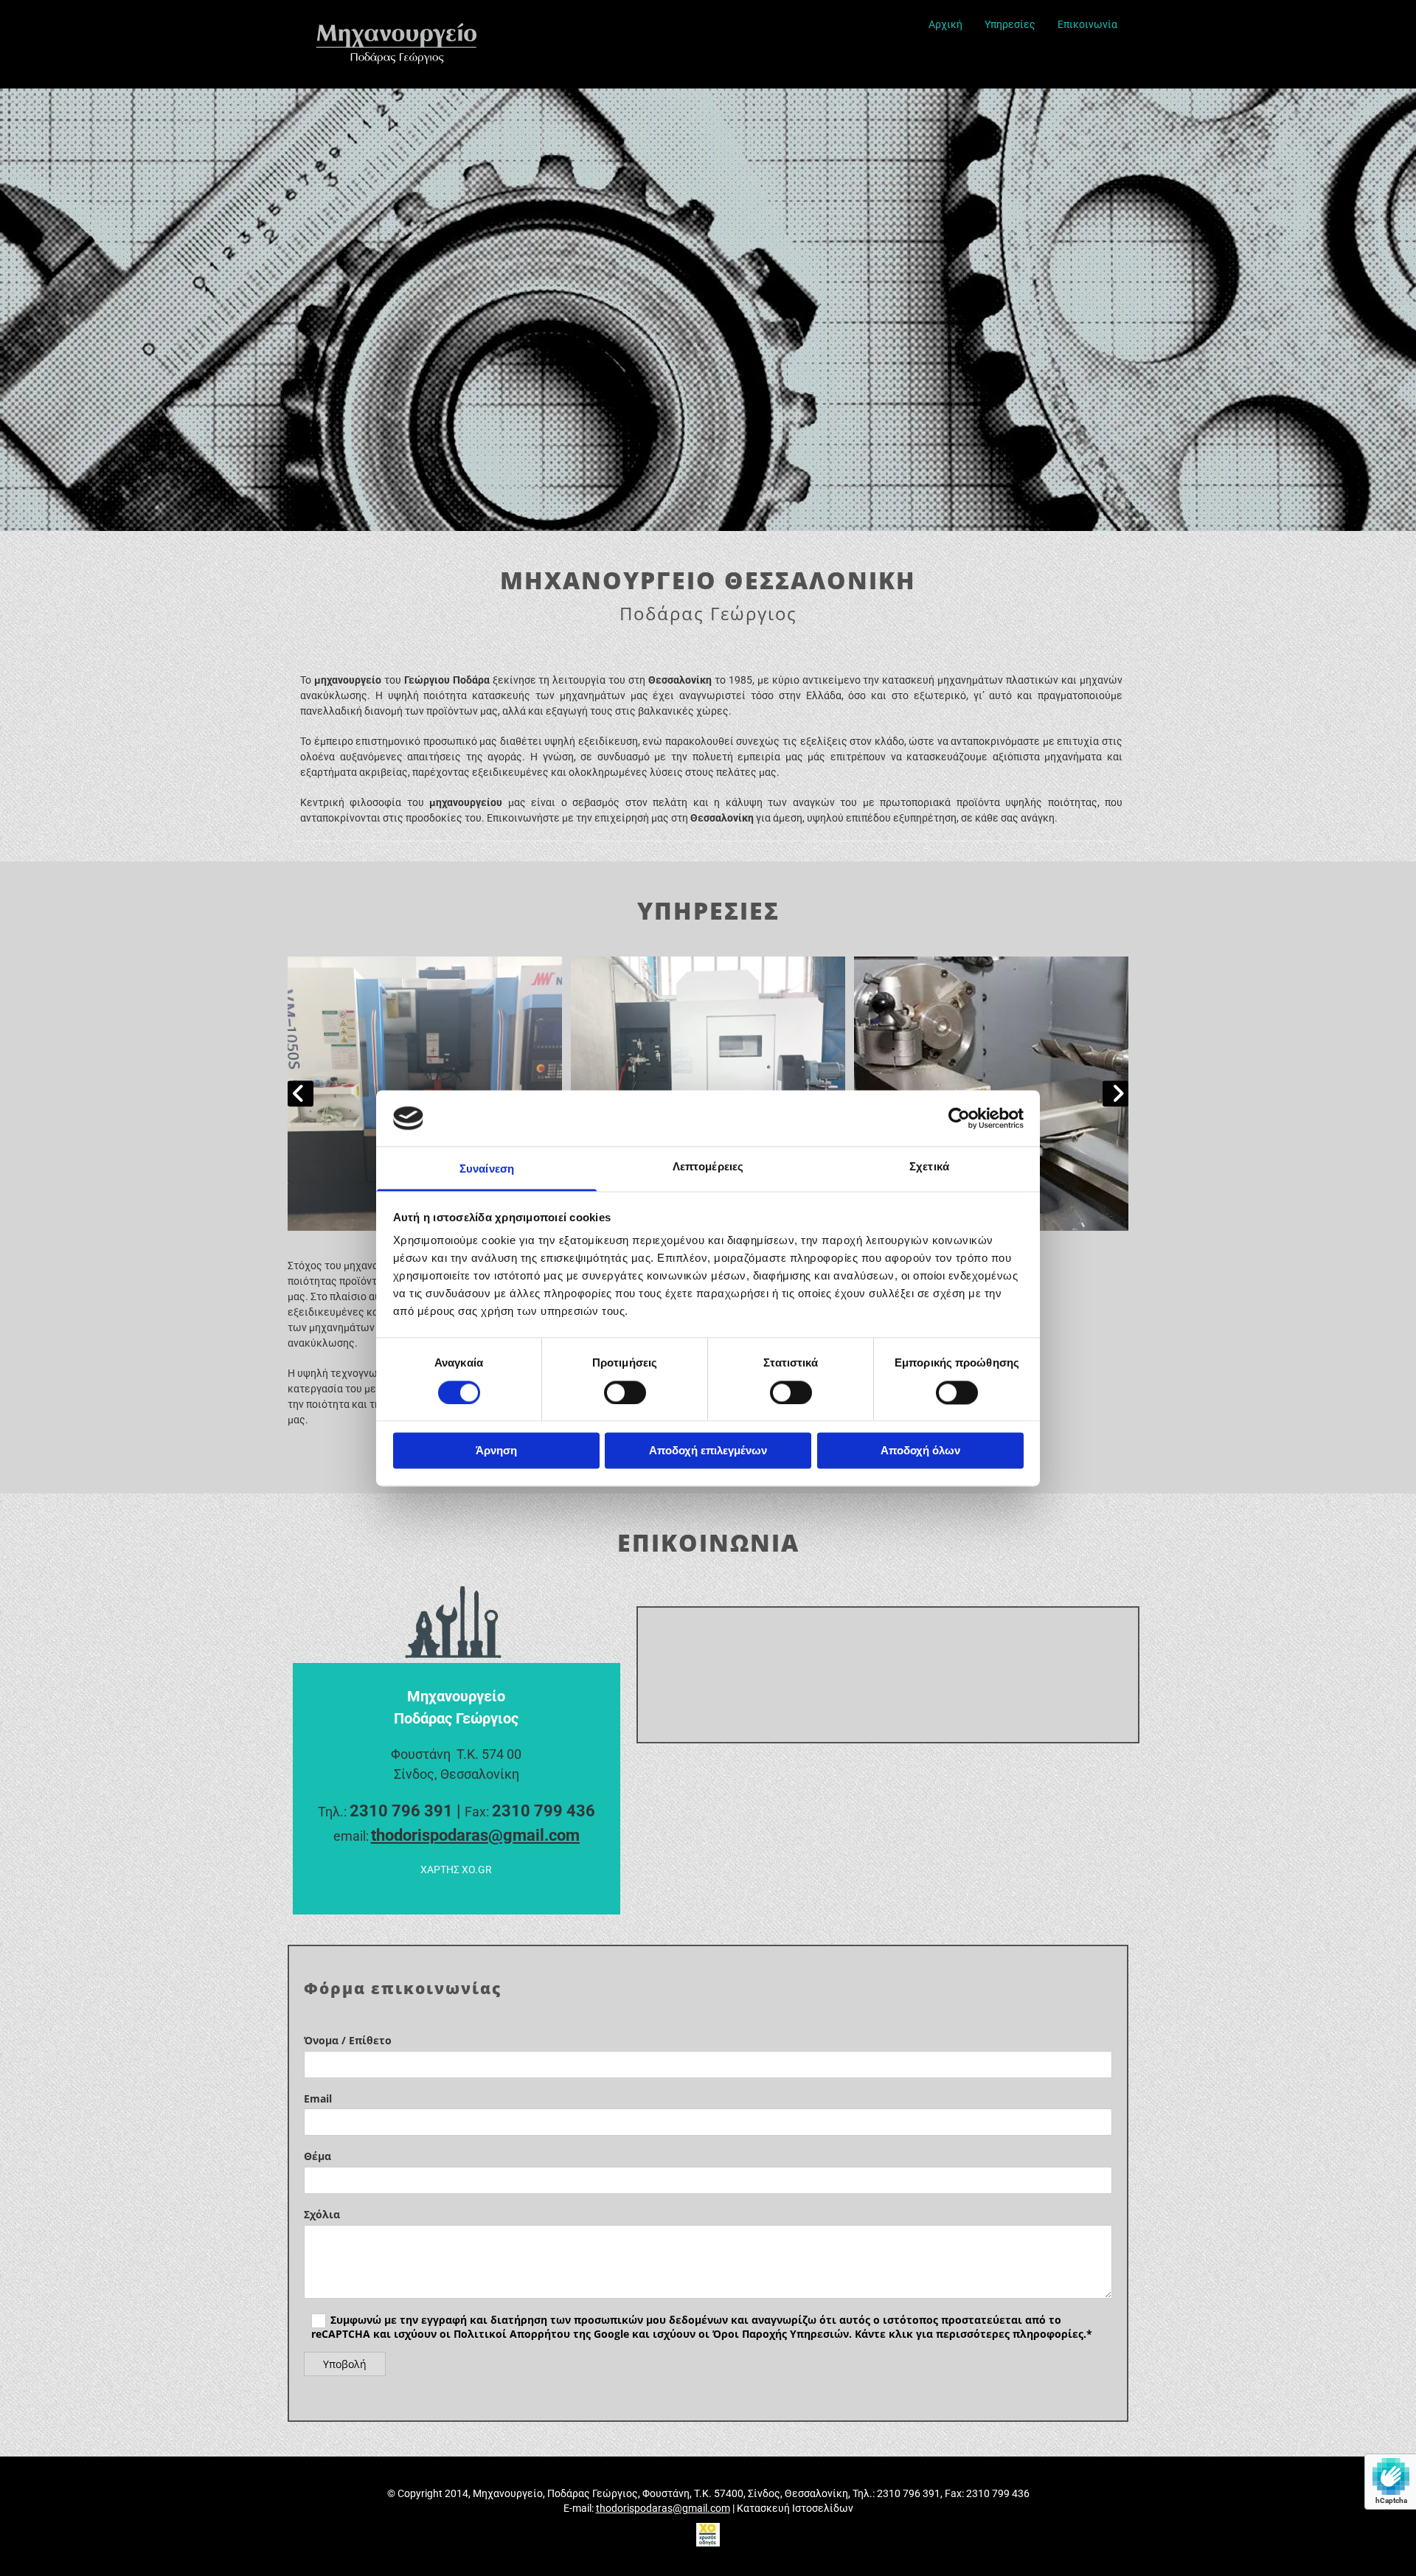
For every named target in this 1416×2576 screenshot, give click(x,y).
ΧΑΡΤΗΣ (456, 1869)
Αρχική (945, 24)
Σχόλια (322, 2215)
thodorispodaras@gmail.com (475, 1835)
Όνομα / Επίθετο (348, 2041)
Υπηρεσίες (1010, 24)
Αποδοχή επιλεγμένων (708, 1451)
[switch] (625, 1392)
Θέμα (317, 2157)
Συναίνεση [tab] (487, 1169)
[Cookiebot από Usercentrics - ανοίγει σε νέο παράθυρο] (959, 1118)
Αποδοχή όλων (920, 1451)
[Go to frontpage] (420, 44)
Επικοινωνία (1087, 24)
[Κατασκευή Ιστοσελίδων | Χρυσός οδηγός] (708, 2535)
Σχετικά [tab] (929, 1167)
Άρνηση (496, 1451)
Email (318, 2099)
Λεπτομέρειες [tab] (708, 1167)
